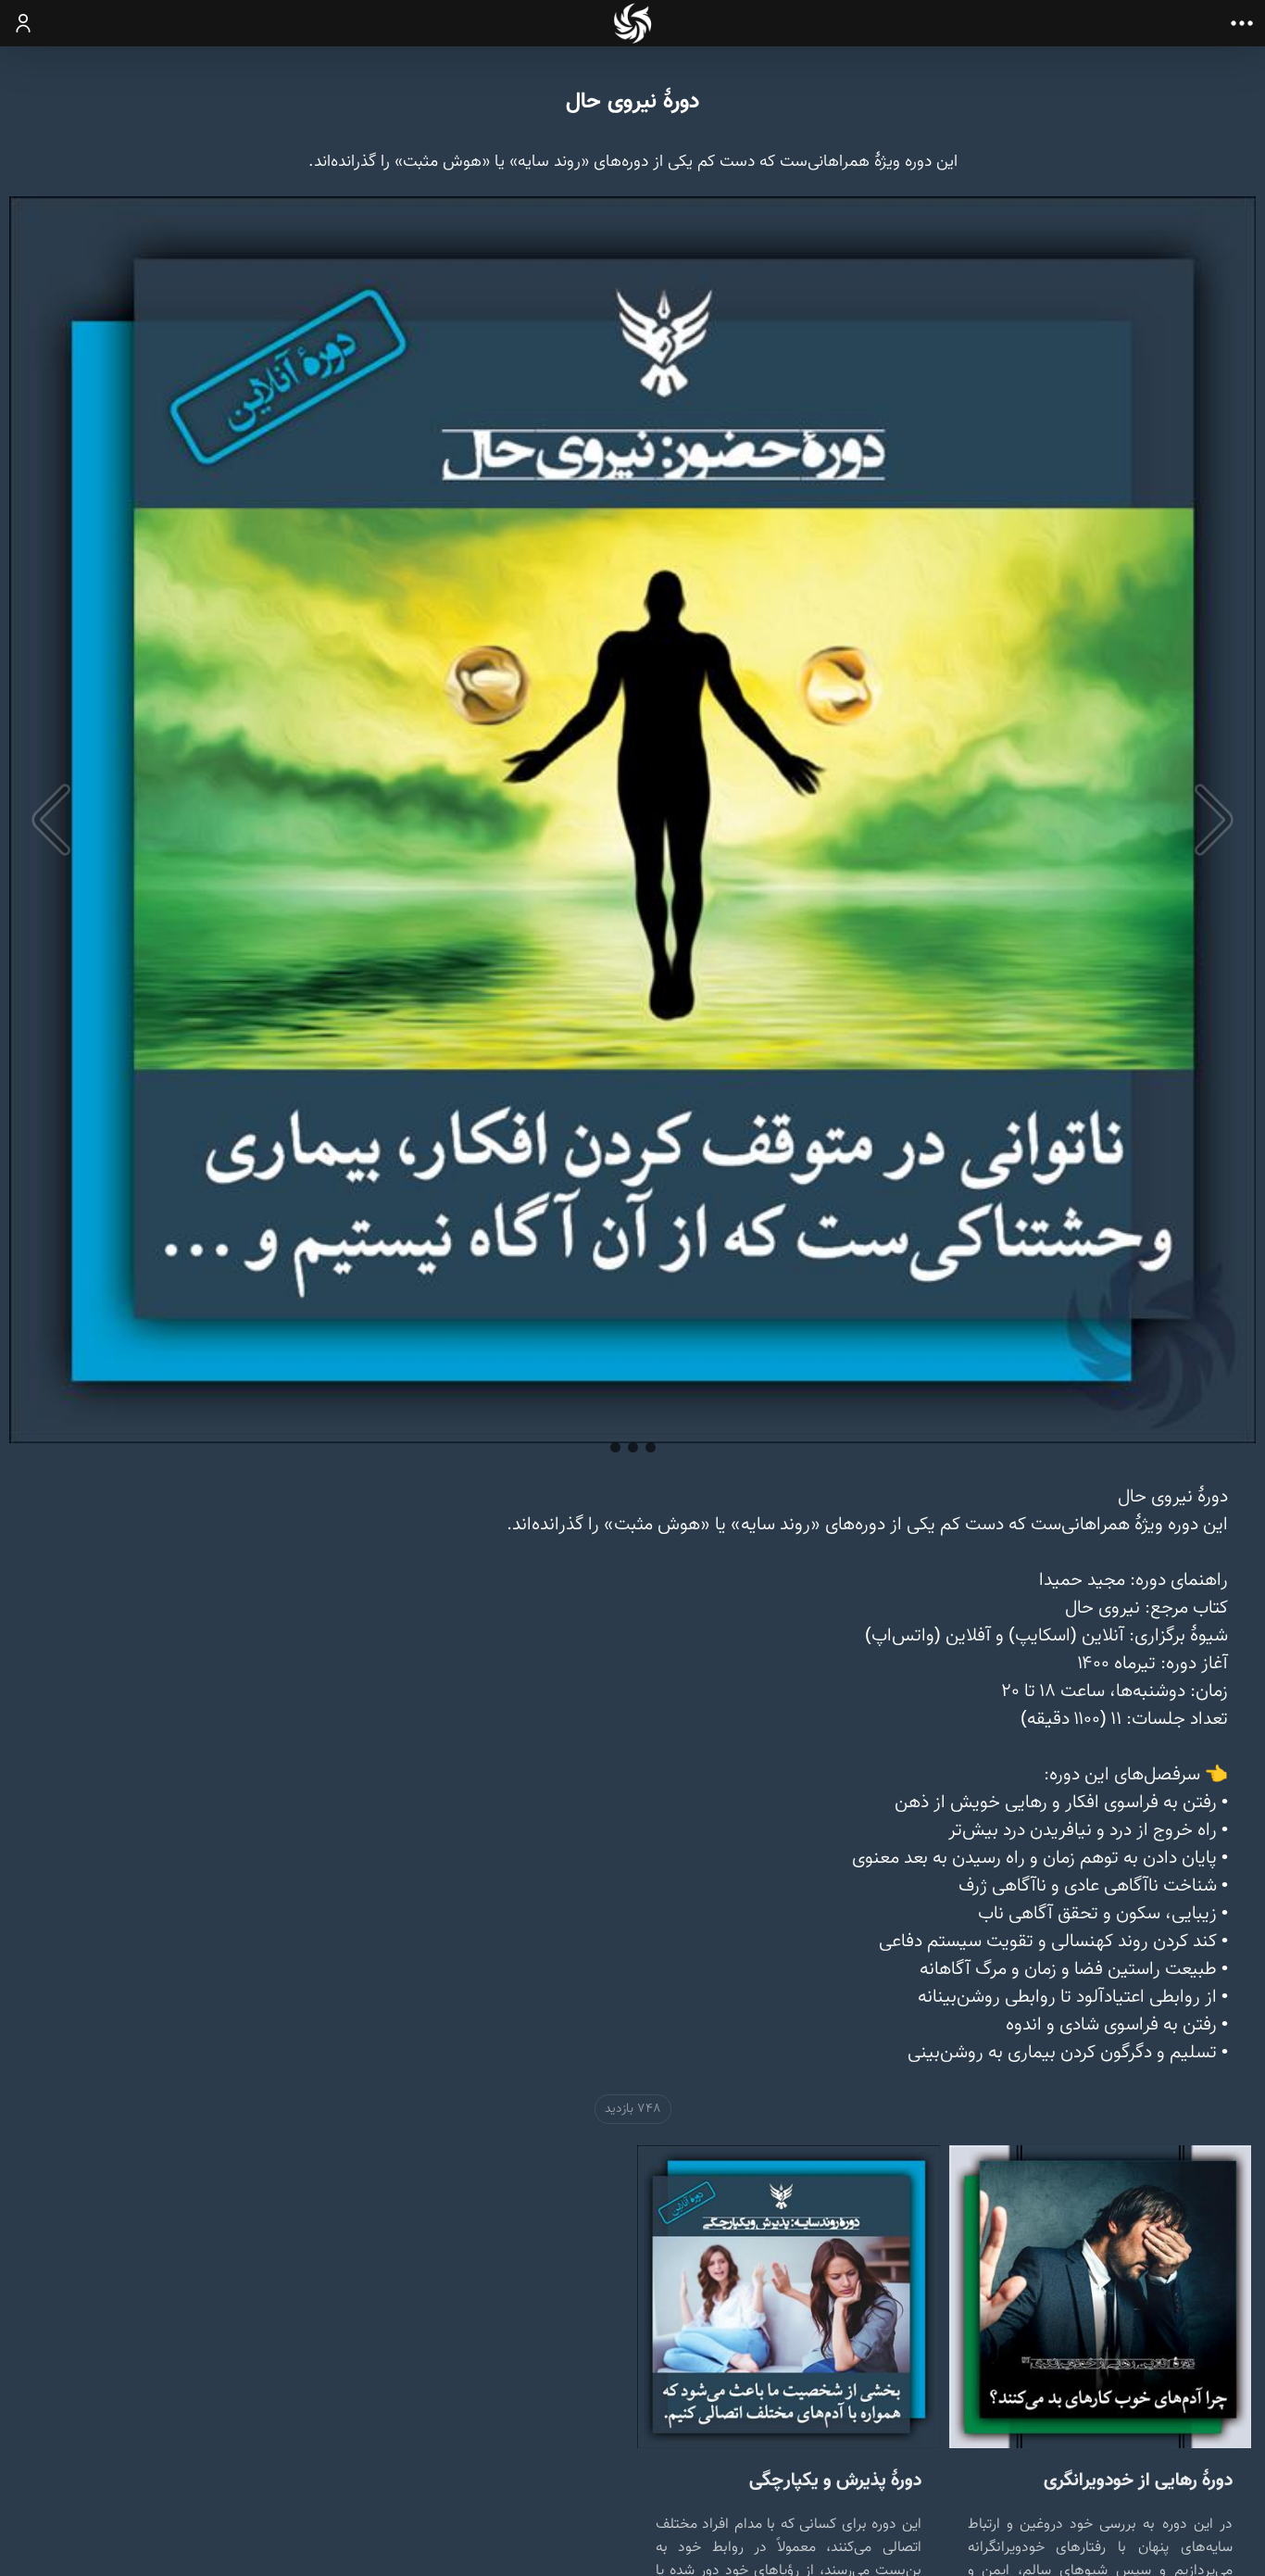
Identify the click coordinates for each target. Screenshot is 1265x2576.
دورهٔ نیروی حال (632, 102)
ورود (24, 23)
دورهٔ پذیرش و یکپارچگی (835, 2480)
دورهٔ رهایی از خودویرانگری (1138, 2480)
